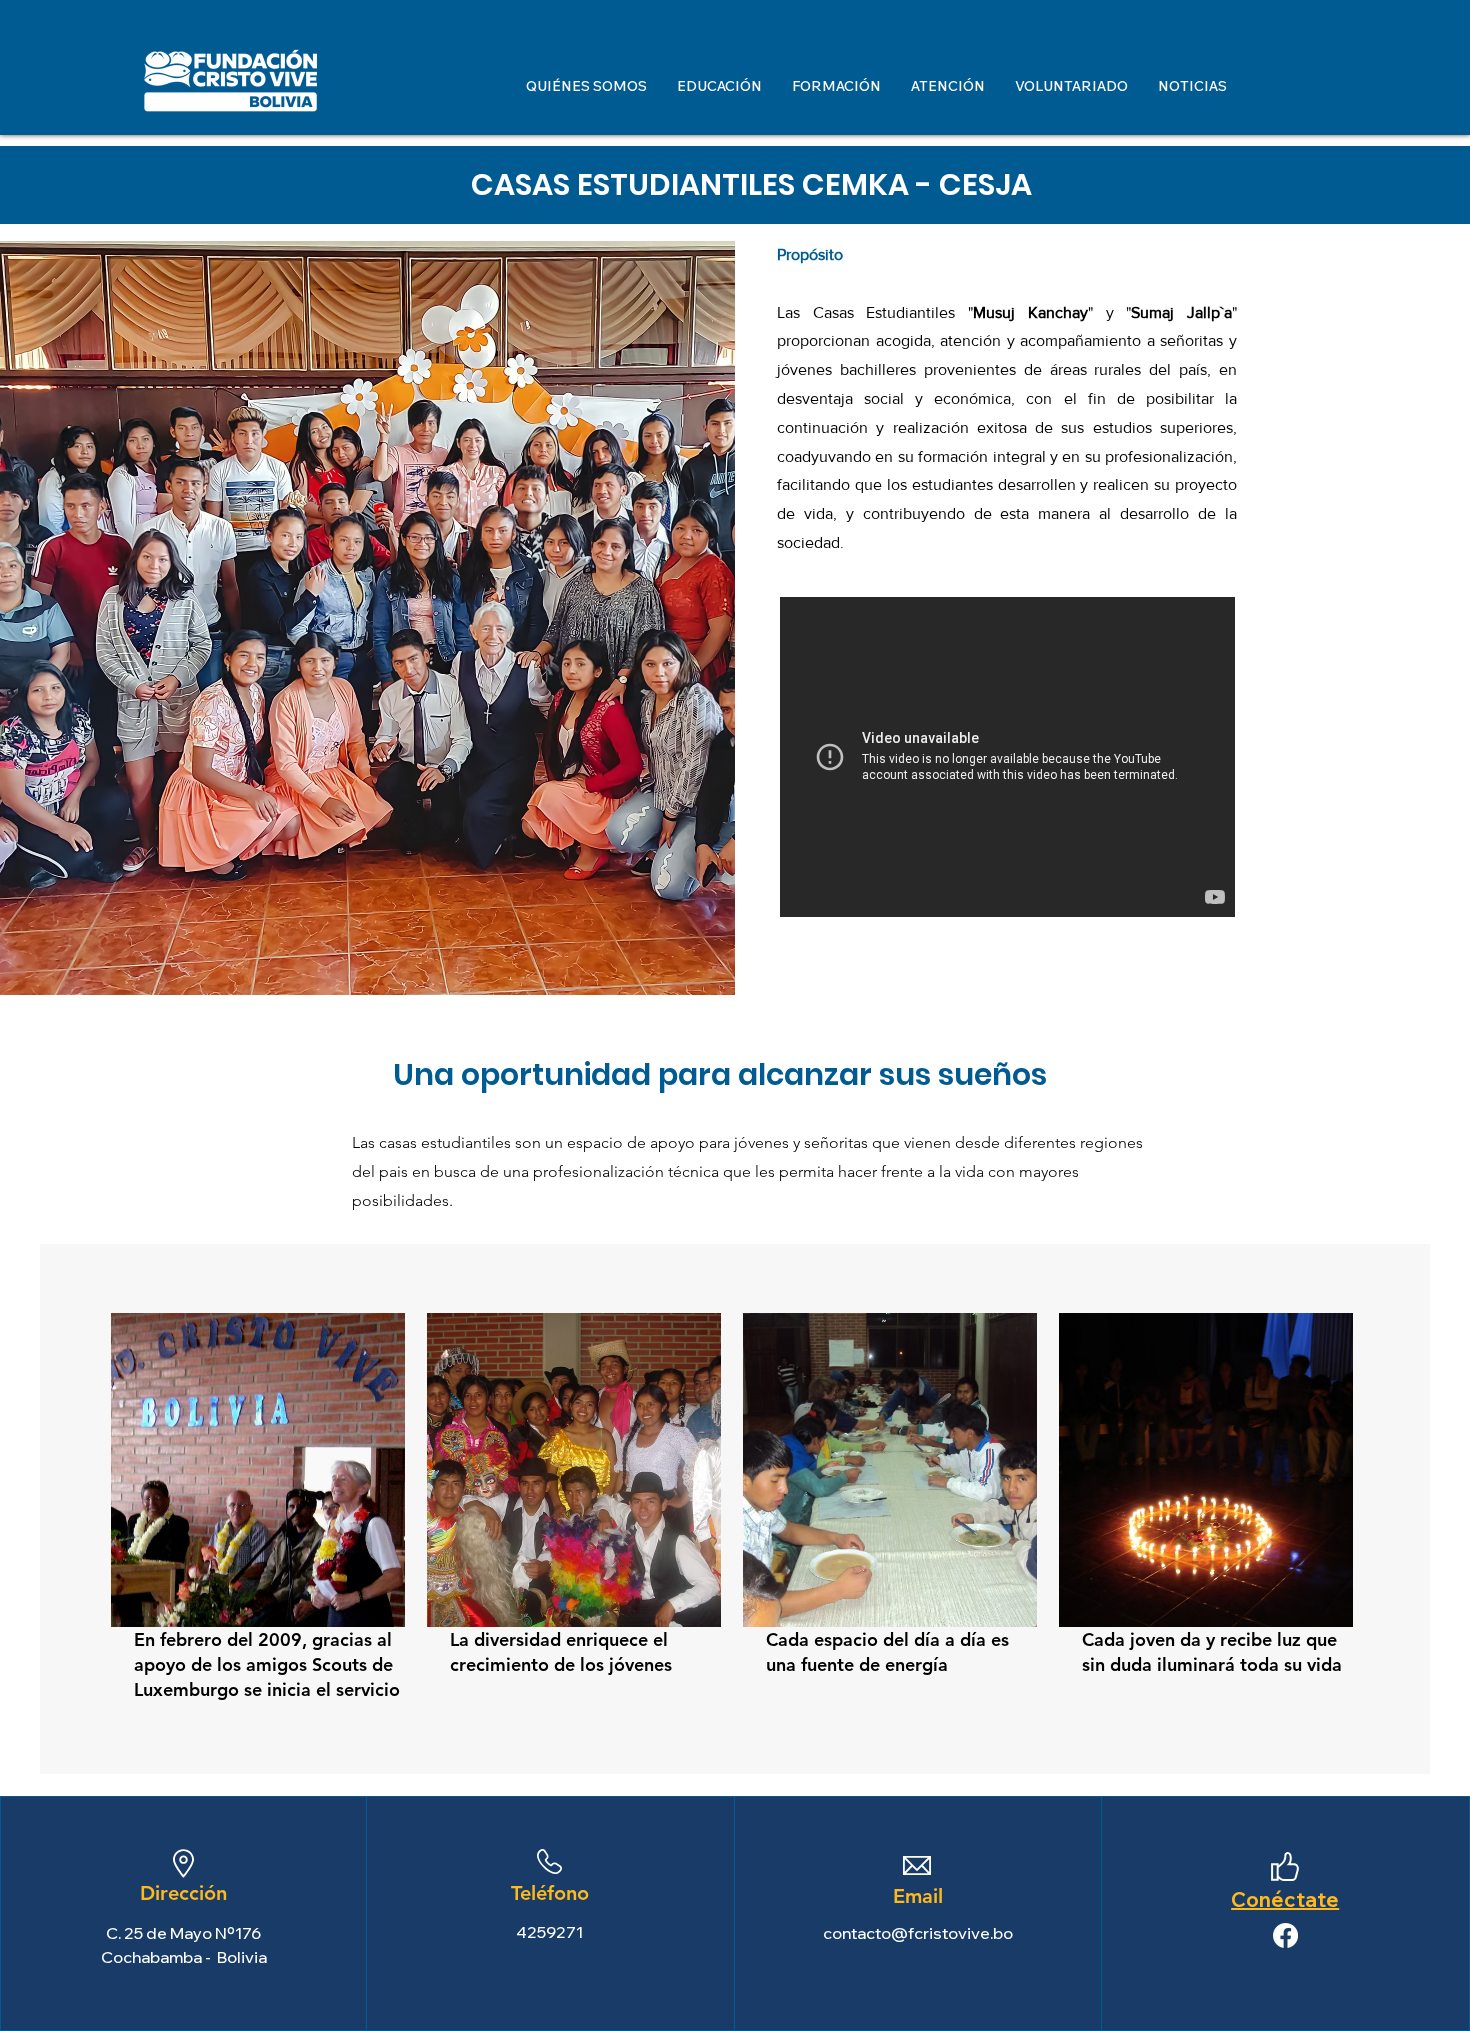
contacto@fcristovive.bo (918, 1933)
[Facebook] (1285, 1935)
